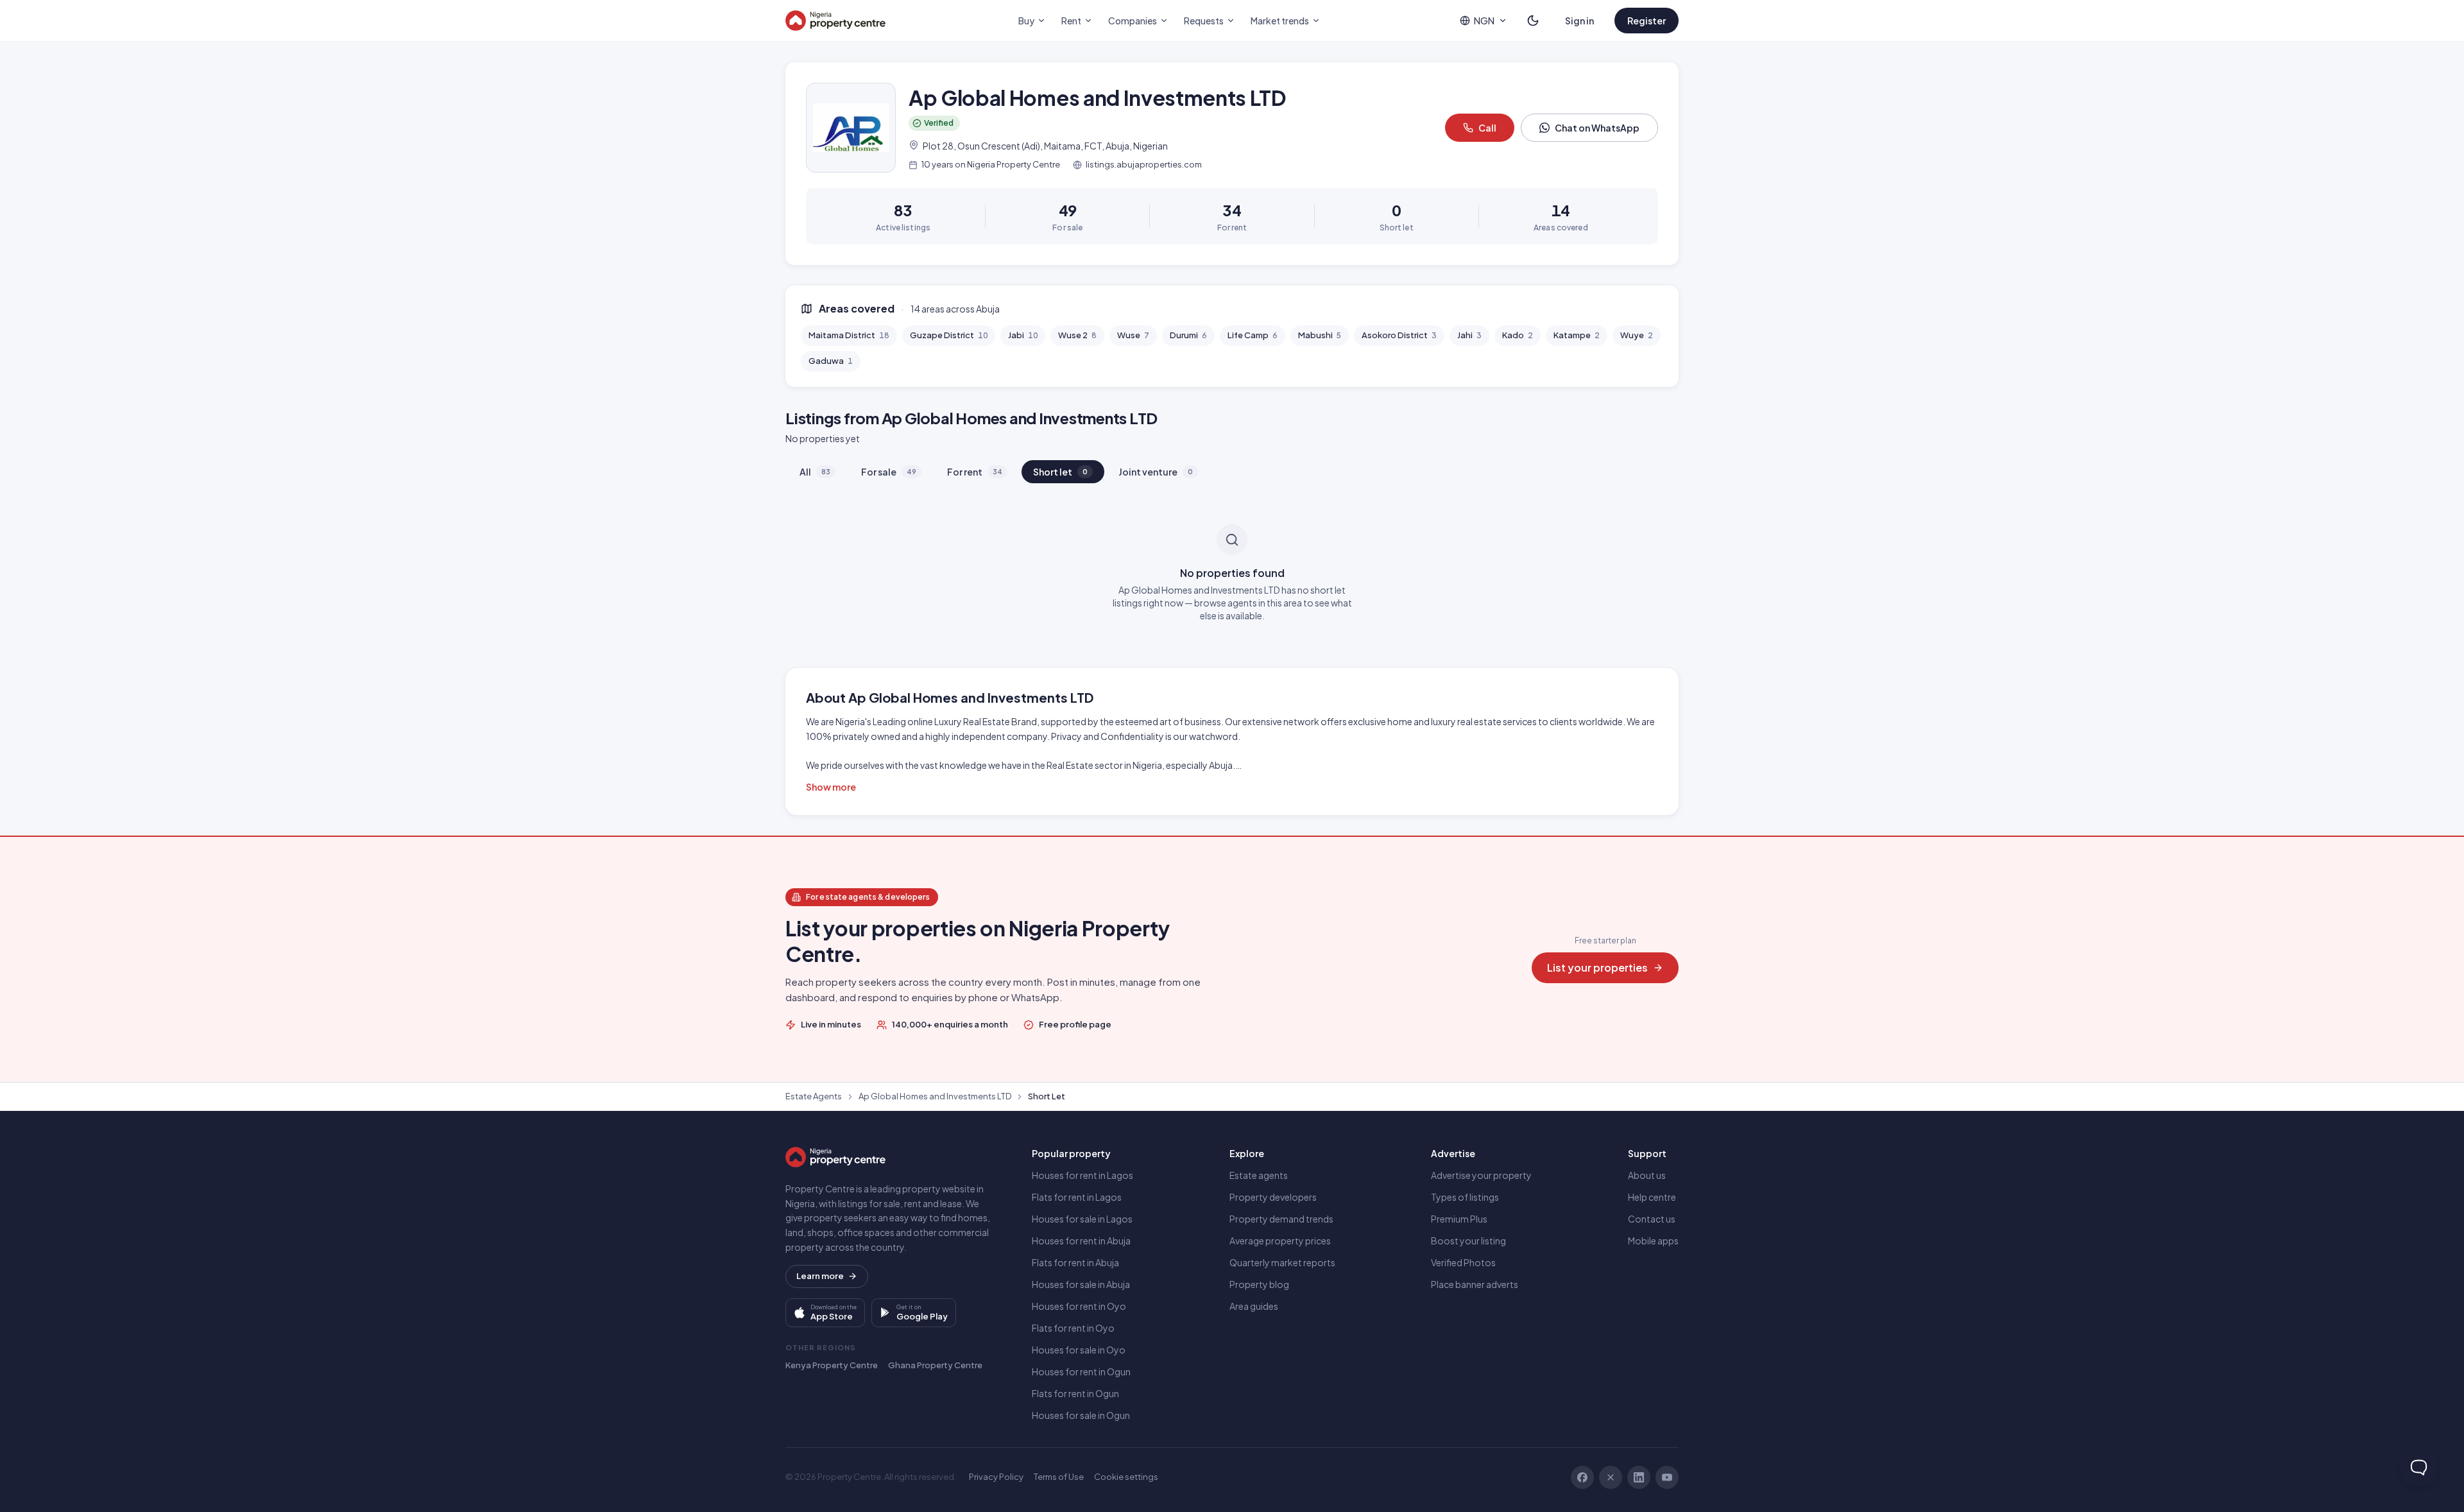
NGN (1484, 21)
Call (1487, 128)
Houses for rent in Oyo (1079, 1306)
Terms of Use (1059, 1477)
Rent (1071, 21)
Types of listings (1465, 1197)
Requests (1204, 21)
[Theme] (1533, 21)
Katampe (1577, 335)
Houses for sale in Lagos (1082, 1219)
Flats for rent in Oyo (1073, 1328)
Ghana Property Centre (935, 1365)
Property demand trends (1281, 1219)
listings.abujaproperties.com (1144, 164)
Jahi (1469, 335)
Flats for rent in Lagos (1077, 1197)
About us (1647, 1175)
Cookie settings (1126, 1477)
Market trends (1280, 21)
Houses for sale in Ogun (1081, 1415)
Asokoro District (1399, 335)
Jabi (1023, 335)
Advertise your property (1481, 1175)
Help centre (1652, 1197)
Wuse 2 (1077, 335)
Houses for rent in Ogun (1081, 1371)
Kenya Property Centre (832, 1365)
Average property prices (1280, 1241)
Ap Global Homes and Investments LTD (935, 1096)
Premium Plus (1459, 1219)
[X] (1611, 1477)
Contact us (1652, 1219)
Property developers (1273, 1197)
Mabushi (1320, 335)
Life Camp (1253, 335)
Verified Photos (1463, 1262)
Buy (1026, 21)
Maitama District (849, 335)
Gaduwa (831, 361)
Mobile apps (1653, 1241)
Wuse (1133, 335)
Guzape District (949, 335)
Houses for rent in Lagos (1082, 1175)
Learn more (820, 1276)
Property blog (1259, 1284)
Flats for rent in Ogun (1075, 1393)
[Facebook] (1582, 1477)
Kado (1518, 335)
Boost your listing (1468, 1241)
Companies (1133, 21)
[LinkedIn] (1639, 1477)
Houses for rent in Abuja (1081, 1241)
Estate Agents (814, 1096)
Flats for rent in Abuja (1075, 1262)
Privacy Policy (996, 1477)
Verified (939, 123)
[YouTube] (1667, 1477)
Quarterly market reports (1282, 1262)
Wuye (1637, 335)
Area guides (1254, 1306)
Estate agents (1259, 1175)
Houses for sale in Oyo (1079, 1350)
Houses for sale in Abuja (1081, 1284)
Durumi (1188, 335)
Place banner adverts (1475, 1284)
